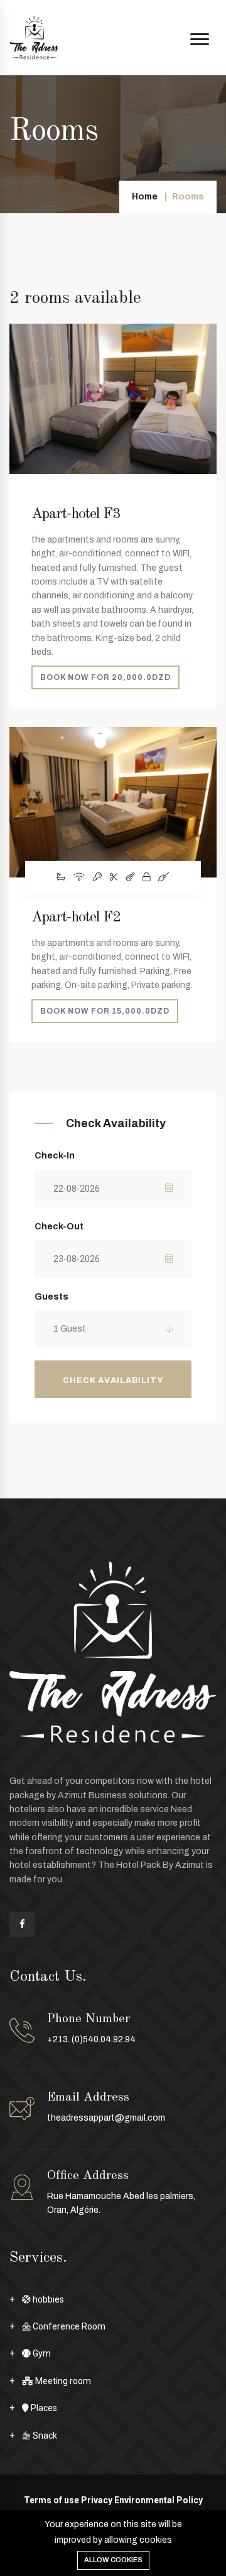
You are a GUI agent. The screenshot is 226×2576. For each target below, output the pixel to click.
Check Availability (113, 1381)
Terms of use (51, 2500)
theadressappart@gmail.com (106, 2118)
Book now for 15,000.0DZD (105, 1011)
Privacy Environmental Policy (142, 2500)
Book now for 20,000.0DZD (105, 677)
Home (145, 197)
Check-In (55, 1156)
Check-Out (59, 1227)
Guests (51, 1297)
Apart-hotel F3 (76, 514)
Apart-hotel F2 (76, 918)
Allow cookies (113, 2560)
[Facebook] (22, 1924)
